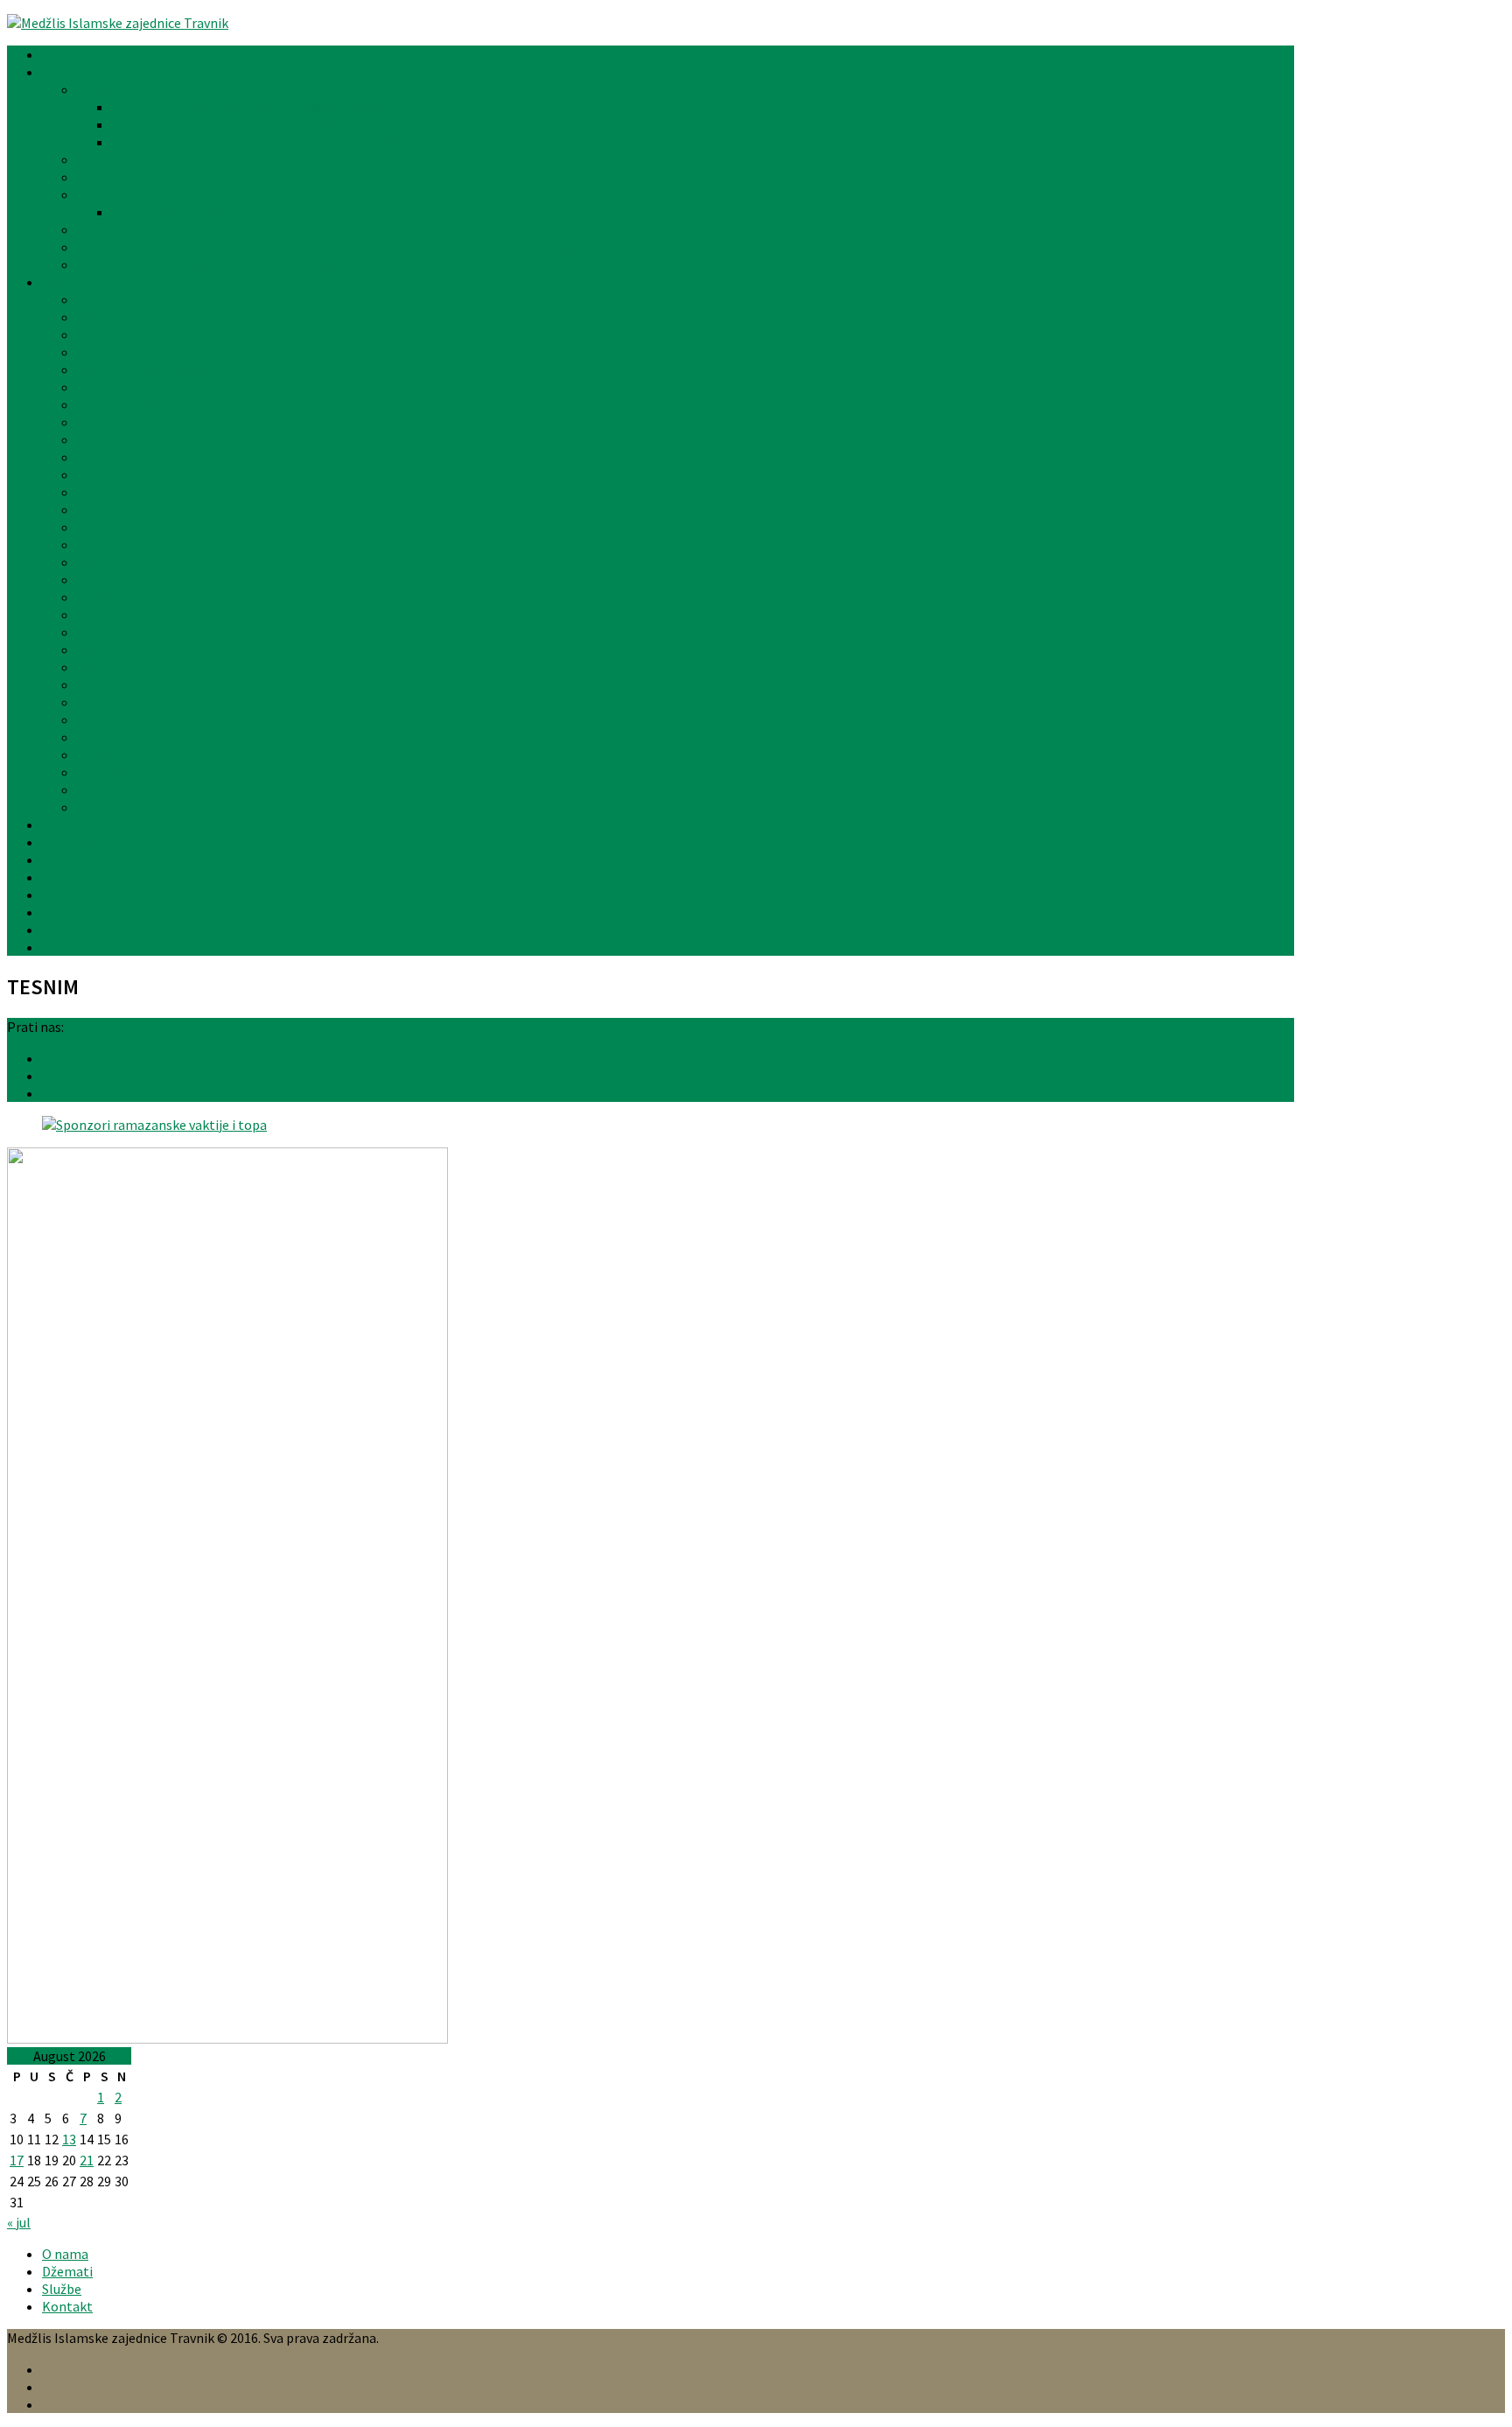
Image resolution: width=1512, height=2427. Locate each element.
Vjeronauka (75, 859)
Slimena (101, 702)
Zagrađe (102, 807)
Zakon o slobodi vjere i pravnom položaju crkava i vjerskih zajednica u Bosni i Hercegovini (340, 247)
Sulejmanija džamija (136, 737)
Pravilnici (105, 194)
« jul (19, 2222)
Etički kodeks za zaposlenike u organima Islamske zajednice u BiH (273, 264)
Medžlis (64, 72)
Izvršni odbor (116, 159)
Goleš (94, 422)
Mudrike (101, 632)
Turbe (94, 754)
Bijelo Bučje (112, 317)
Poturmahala (117, 667)
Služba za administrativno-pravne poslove (238, 124)
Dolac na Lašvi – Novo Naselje (164, 369)
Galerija (65, 894)
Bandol (98, 299)
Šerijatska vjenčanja (101, 929)
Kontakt (67, 947)
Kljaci (94, 527)
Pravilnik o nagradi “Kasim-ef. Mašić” (222, 212)
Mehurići (102, 614)
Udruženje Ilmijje (92, 824)
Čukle (94, 352)
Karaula (100, 509)
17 (17, 2160)
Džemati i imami (91, 282)
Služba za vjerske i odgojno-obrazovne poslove (251, 107)
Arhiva (61, 912)
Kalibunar (106, 492)
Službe (97, 89)
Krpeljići (102, 562)
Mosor (96, 597)
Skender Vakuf (119, 684)
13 (69, 2139)
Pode (92, 649)
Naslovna (70, 54)
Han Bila (102, 457)
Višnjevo (101, 772)
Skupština (107, 177)
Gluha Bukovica (122, 404)
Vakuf (94, 789)
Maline (97, 579)
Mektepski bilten (93, 842)
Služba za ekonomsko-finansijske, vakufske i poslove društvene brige (317, 142)
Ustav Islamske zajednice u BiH (169, 229)
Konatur (102, 544)
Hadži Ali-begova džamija (152, 439)
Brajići (96, 334)
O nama (65, 2254)
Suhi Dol (101, 719)
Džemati (67, 2271)
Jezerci (98, 474)
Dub (89, 387)
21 (87, 2160)
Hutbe (61, 877)
